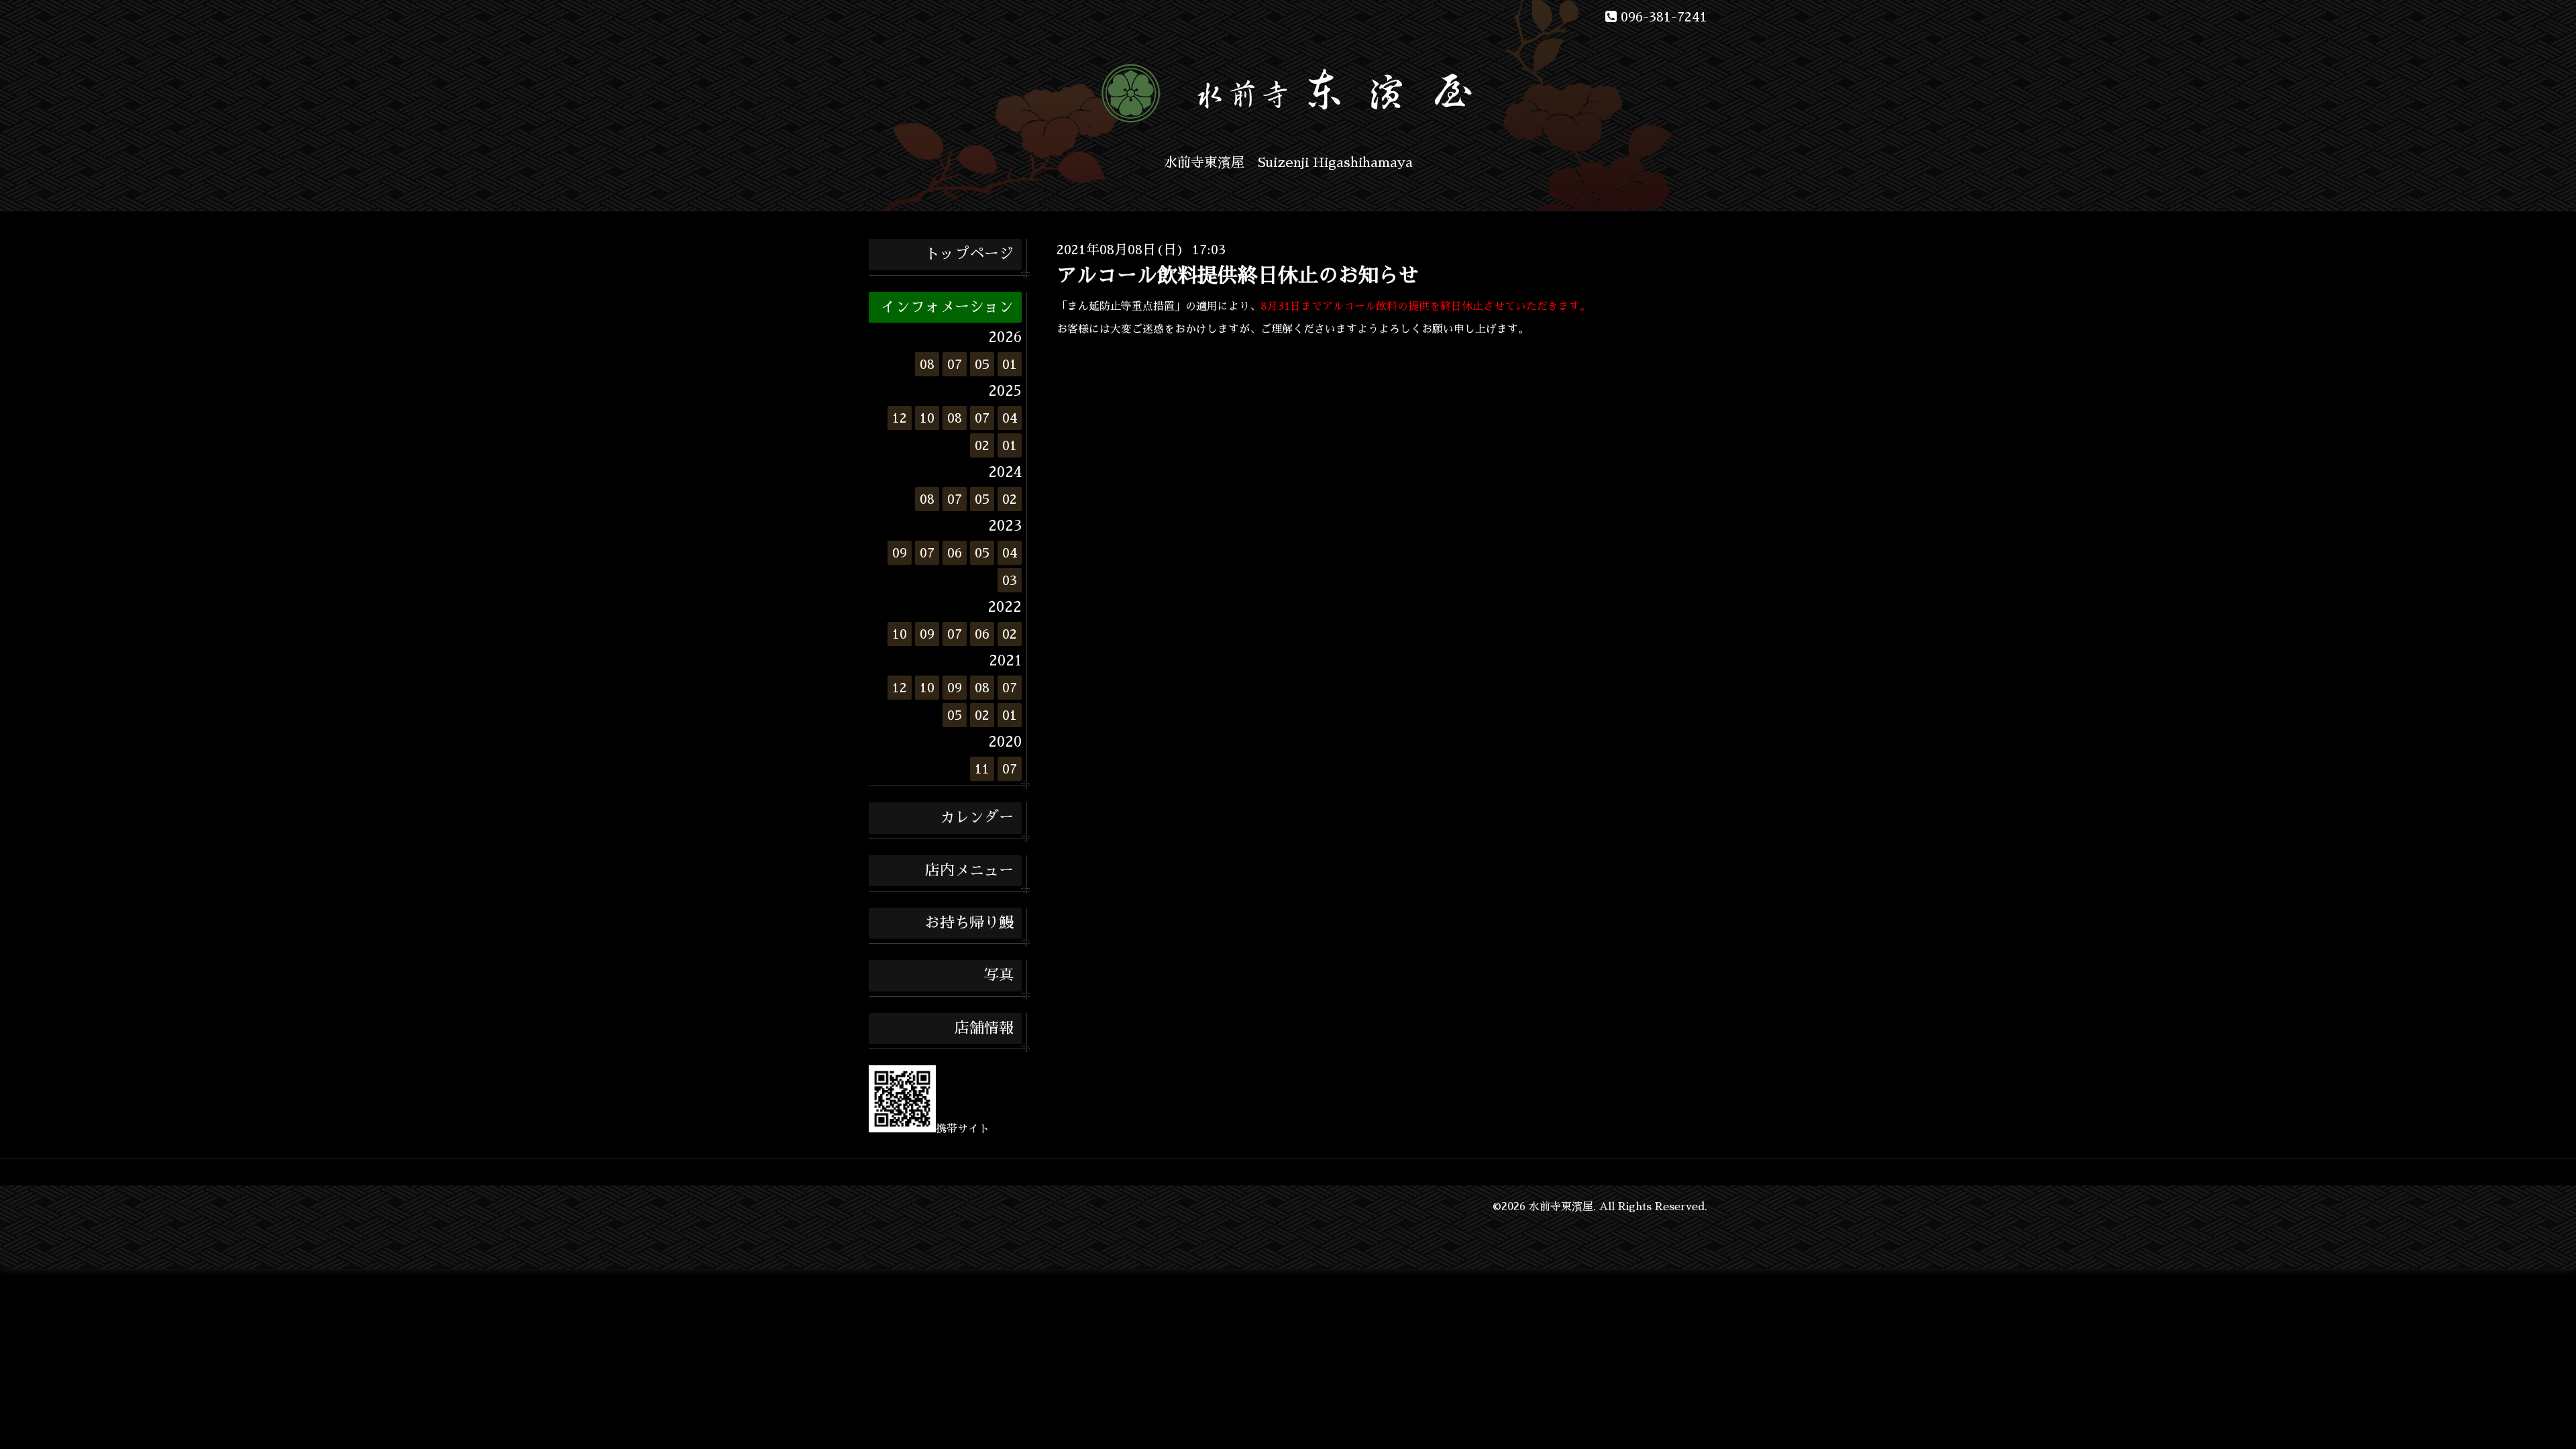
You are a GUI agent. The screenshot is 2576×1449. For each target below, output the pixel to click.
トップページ (969, 254)
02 (982, 445)
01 (1010, 364)
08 (927, 364)
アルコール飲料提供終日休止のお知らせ (1238, 276)
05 (982, 364)
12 (900, 418)
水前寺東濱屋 (1561, 1207)
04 (1010, 418)
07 (955, 364)
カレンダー (977, 818)
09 (900, 553)
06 (955, 553)
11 (982, 769)
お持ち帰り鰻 (969, 923)
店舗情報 (984, 1028)
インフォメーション (947, 307)
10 (927, 418)
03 (1010, 580)
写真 (999, 975)
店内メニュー (969, 871)
